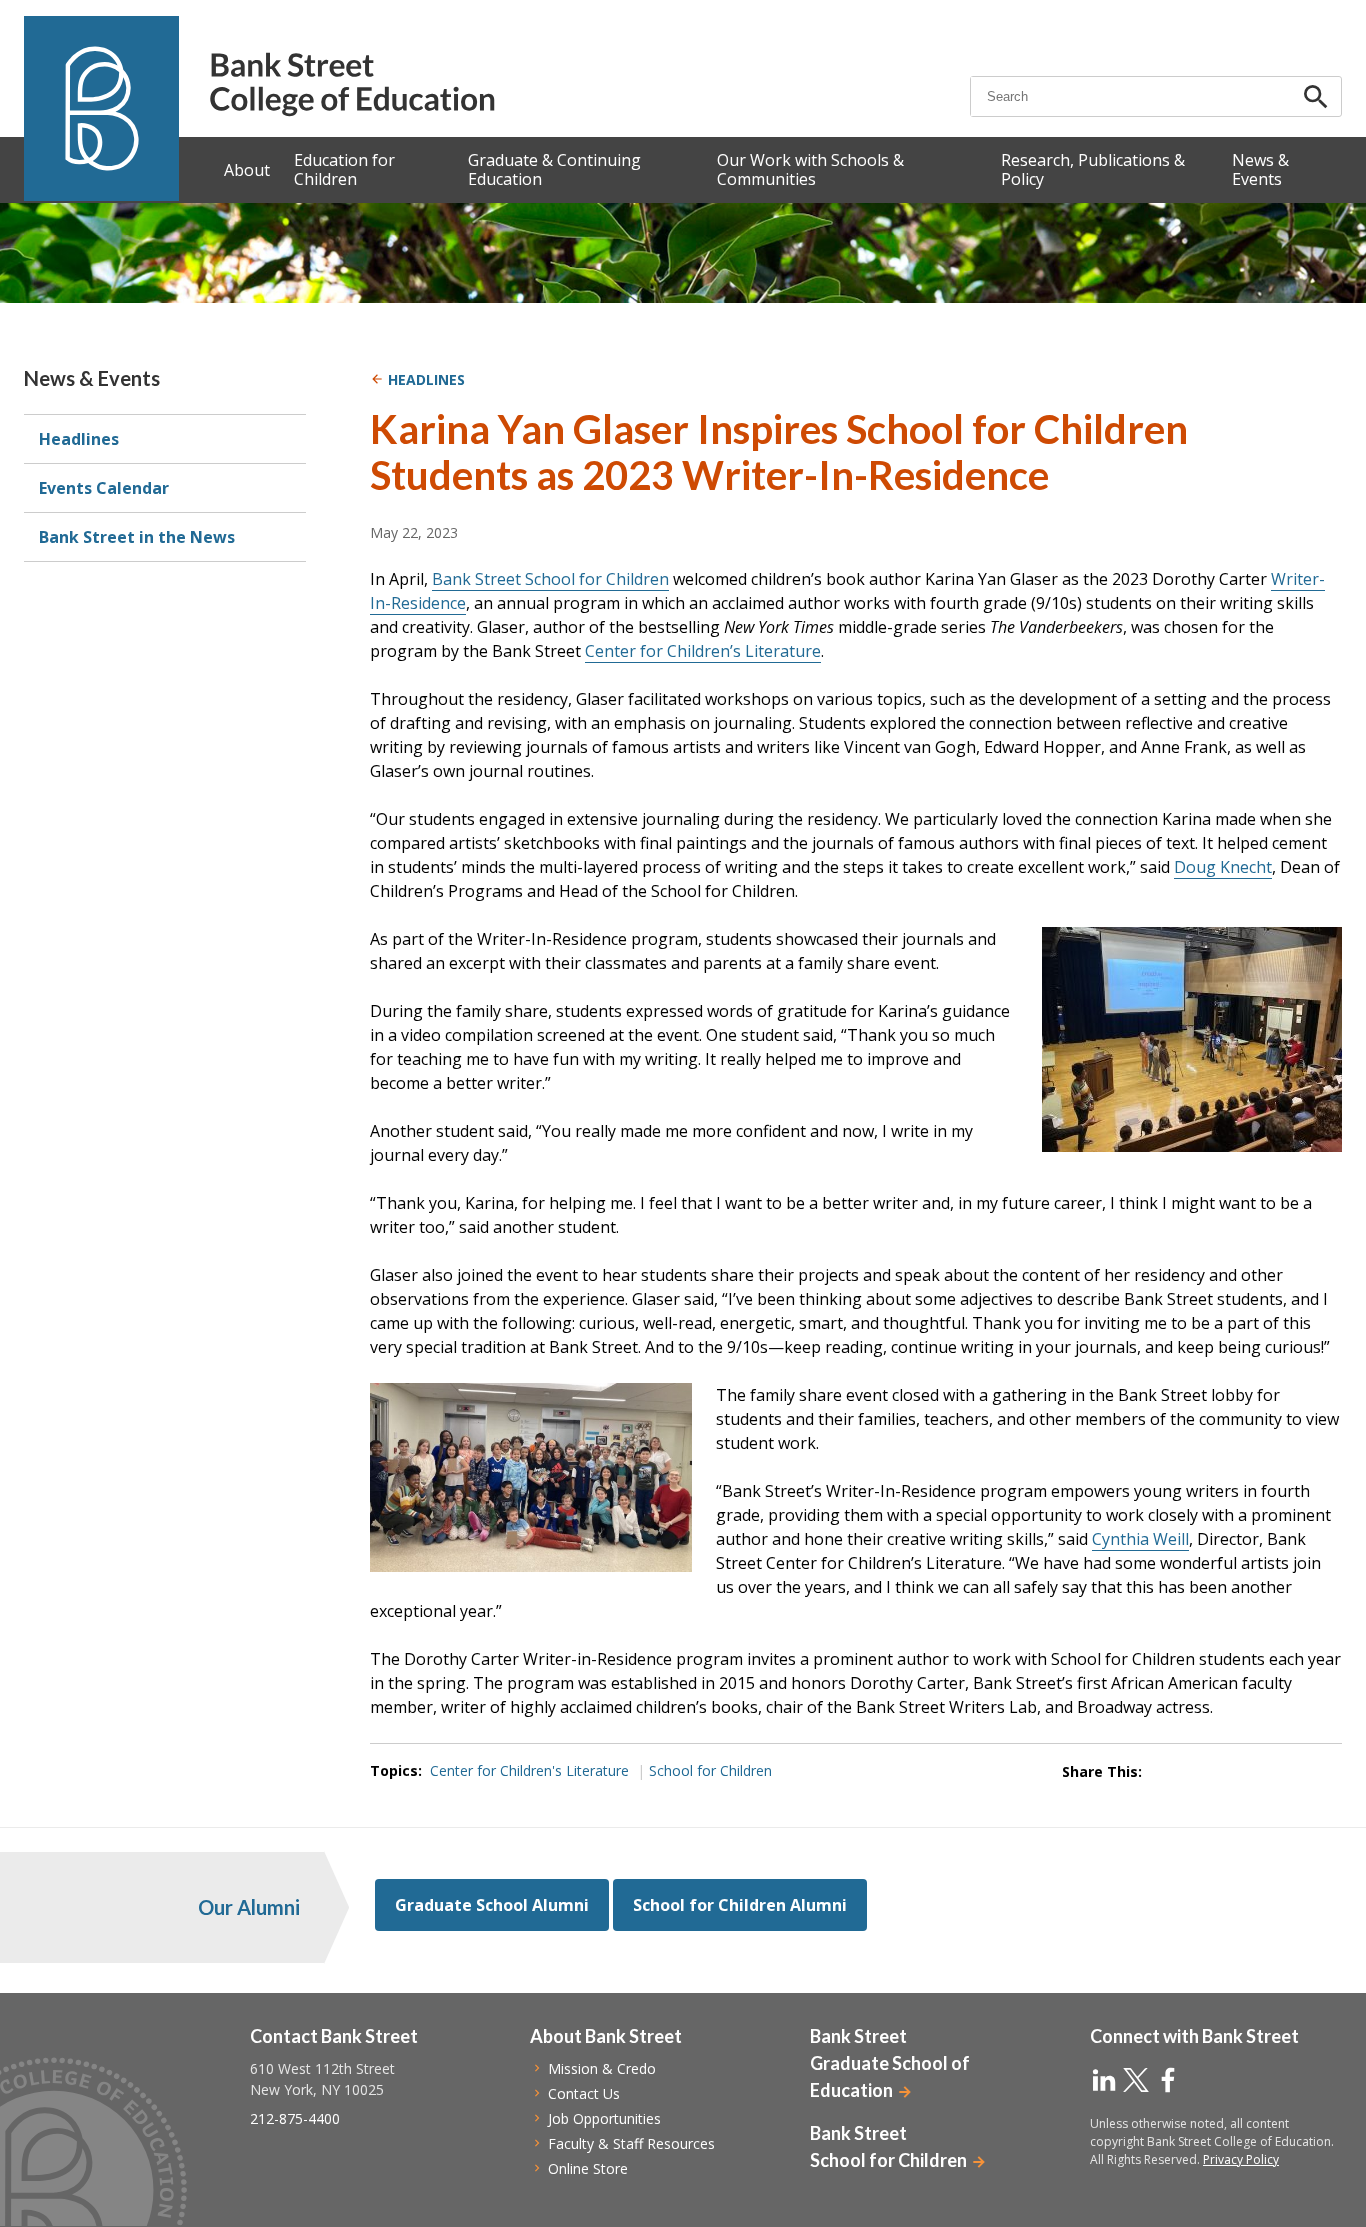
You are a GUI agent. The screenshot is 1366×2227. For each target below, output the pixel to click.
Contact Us (584, 2093)
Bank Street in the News (137, 537)
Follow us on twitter (1136, 2080)
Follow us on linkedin (1104, 2080)
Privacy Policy (1241, 2159)
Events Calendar (104, 488)
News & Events (92, 378)
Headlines (79, 439)
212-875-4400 (295, 2118)
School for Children (710, 1770)
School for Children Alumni (740, 1905)
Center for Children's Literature (529, 1770)
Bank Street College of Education (351, 84)
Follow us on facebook (1168, 2080)
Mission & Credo (602, 2068)
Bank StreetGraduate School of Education (890, 2063)
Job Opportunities (604, 2118)
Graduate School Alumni (492, 1905)
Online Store (588, 2168)
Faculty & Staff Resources (631, 2143)
